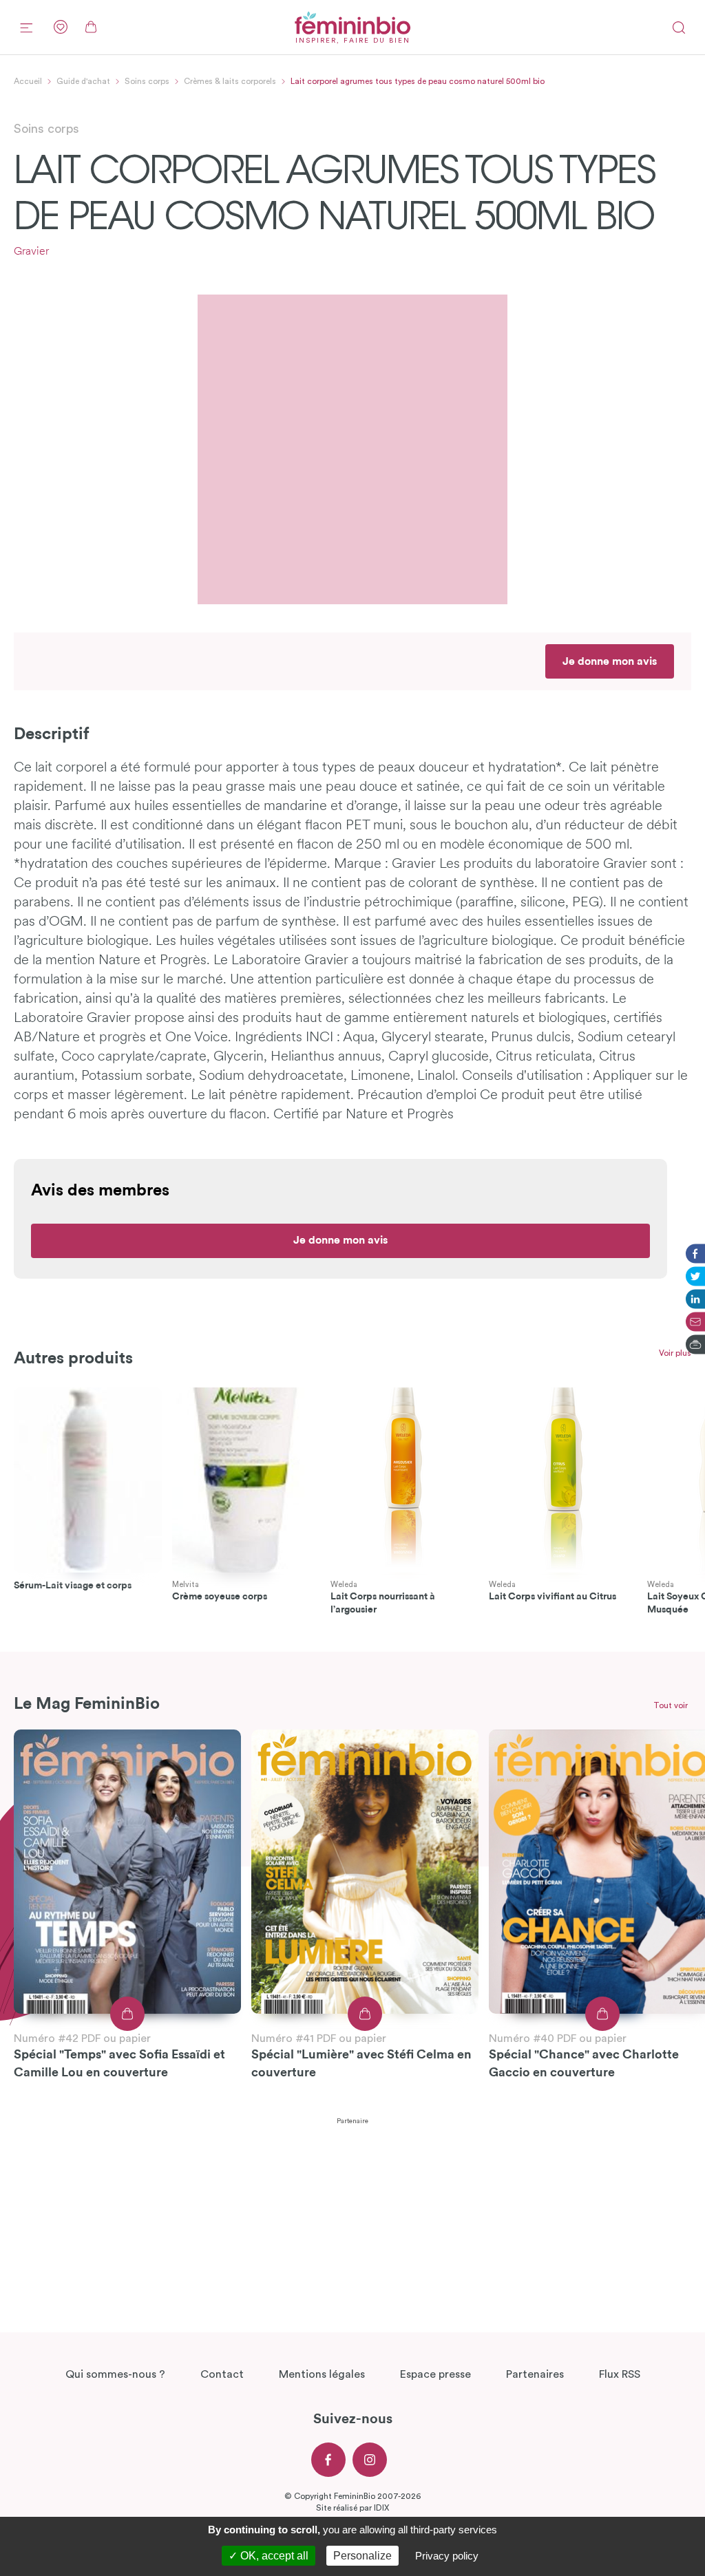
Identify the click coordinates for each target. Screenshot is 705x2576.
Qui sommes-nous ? (115, 2374)
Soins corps (147, 81)
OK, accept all (273, 2556)
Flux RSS (620, 2374)
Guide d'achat (83, 81)
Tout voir (671, 1705)
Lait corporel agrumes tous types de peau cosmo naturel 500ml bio (418, 81)
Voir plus (675, 1353)
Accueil (28, 81)
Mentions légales (322, 2374)
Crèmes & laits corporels (230, 81)
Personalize (362, 2556)
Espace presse (435, 2374)
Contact (222, 2374)
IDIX (381, 2508)
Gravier (31, 252)
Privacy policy (447, 2556)
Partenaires (535, 2374)
